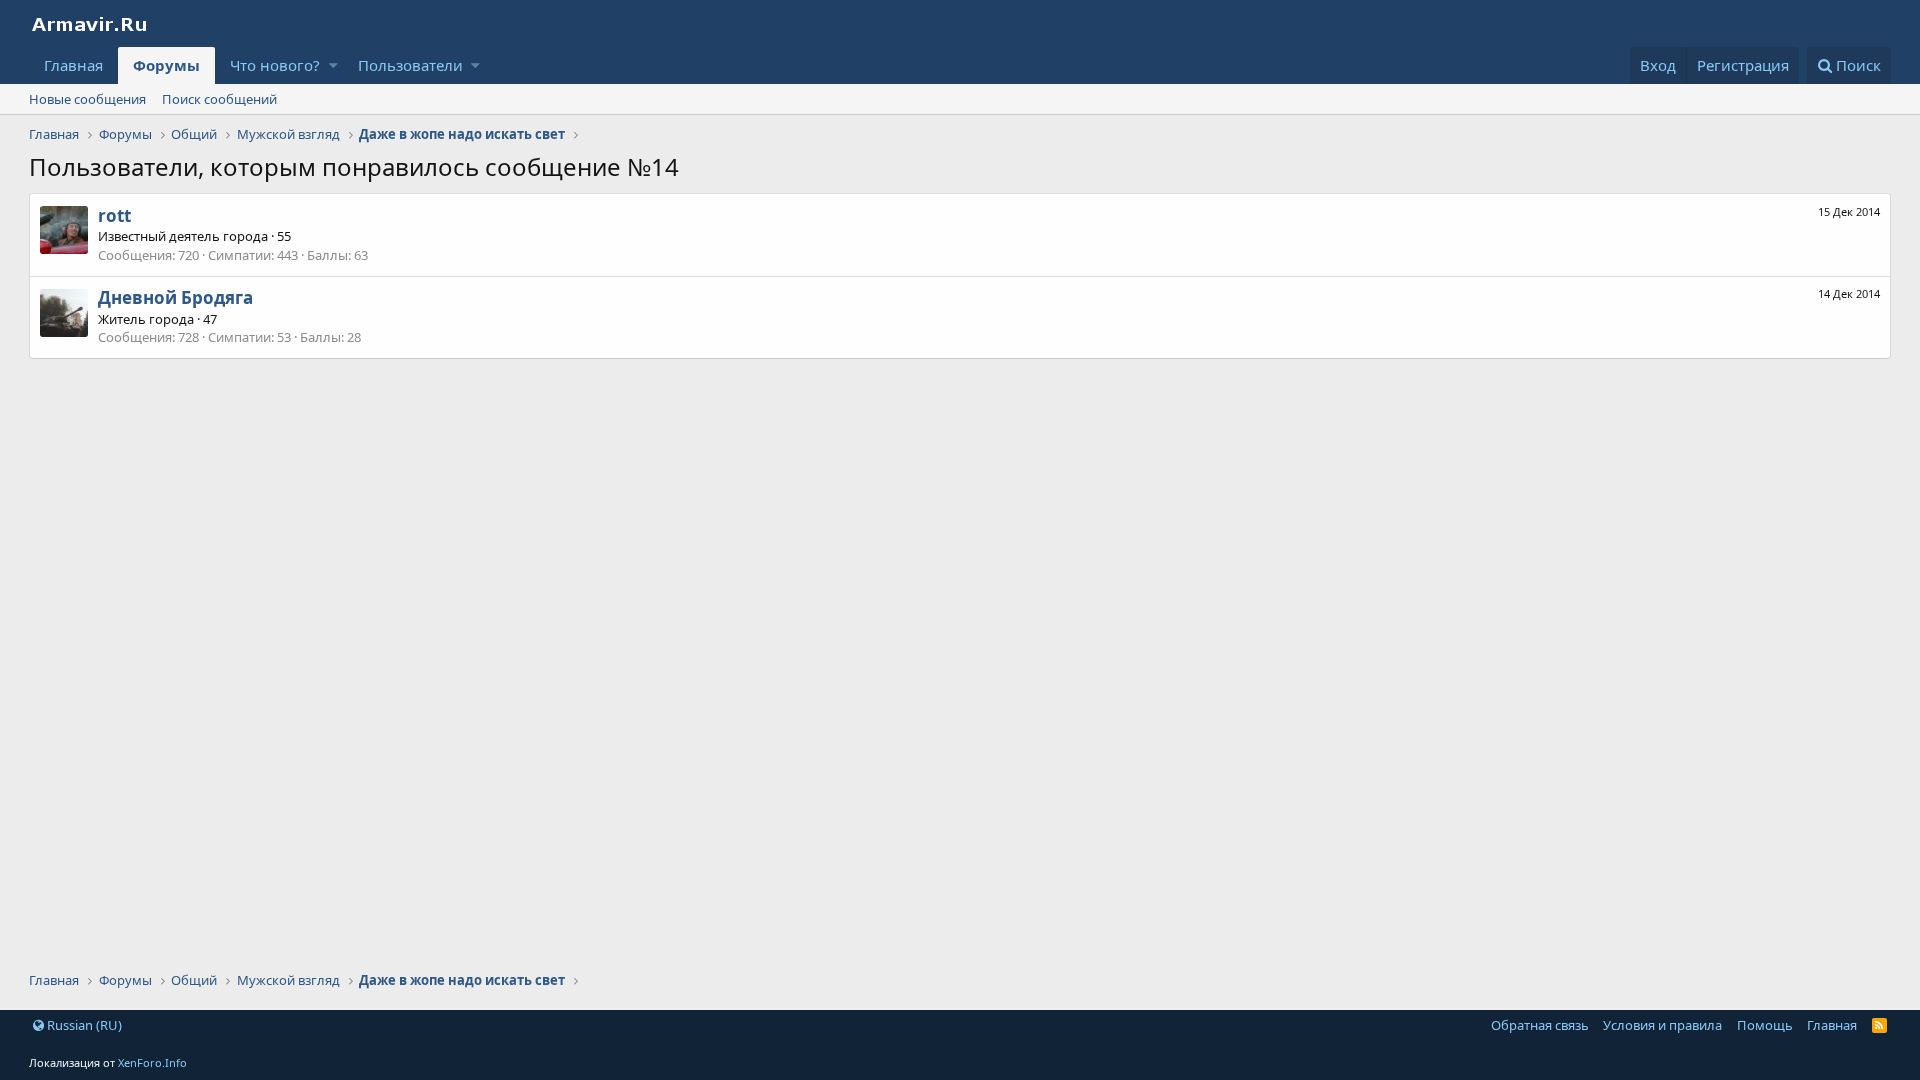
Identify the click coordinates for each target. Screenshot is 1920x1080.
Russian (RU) (83, 1025)
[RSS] (1879, 1025)
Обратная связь (1540, 1025)
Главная (73, 65)
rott (114, 215)
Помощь (1765, 1025)
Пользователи (410, 65)
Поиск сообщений (219, 99)
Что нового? (275, 65)
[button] (333, 65)
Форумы (166, 65)
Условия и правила (1662, 1025)
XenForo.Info (152, 1062)
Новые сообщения (87, 99)
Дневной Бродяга (175, 297)
